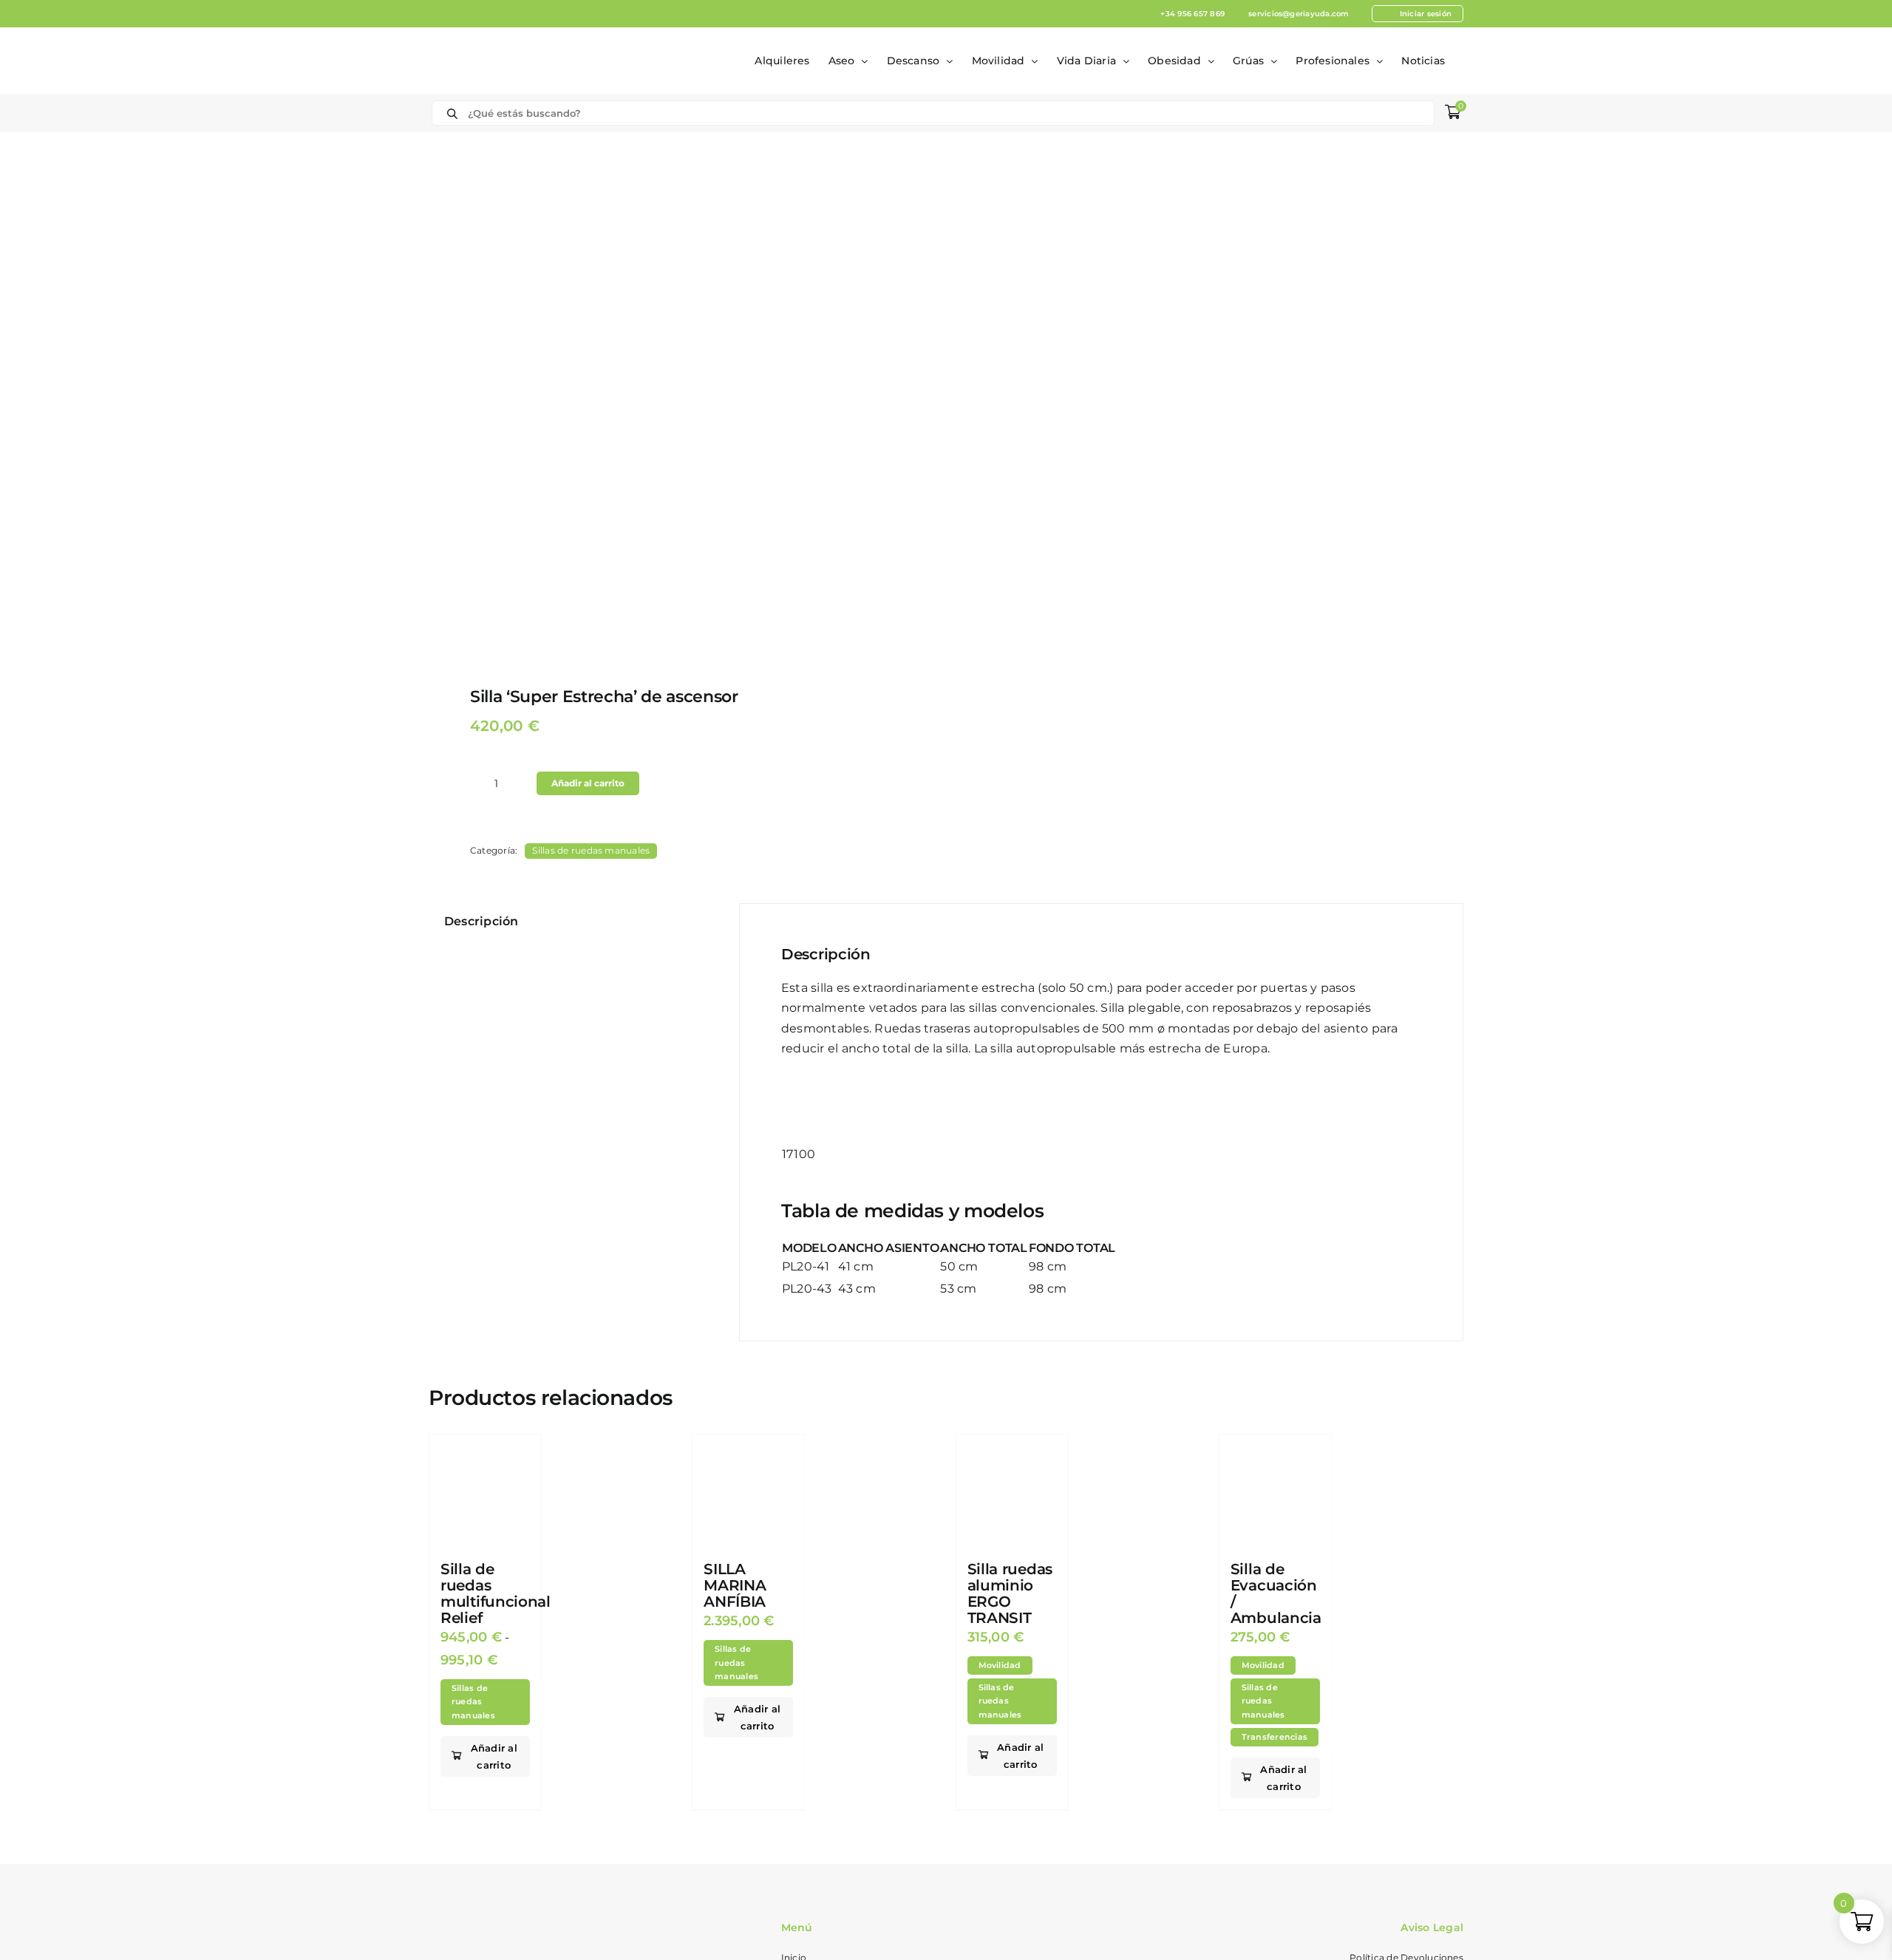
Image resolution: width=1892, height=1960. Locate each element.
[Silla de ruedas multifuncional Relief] (485, 1490)
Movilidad (1000, 1665)
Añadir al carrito (588, 783)
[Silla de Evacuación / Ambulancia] (1275, 1490)
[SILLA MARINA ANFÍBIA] (748, 1490)
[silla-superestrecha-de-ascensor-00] (677, 403)
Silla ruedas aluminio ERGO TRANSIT (1010, 1593)
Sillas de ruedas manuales (591, 850)
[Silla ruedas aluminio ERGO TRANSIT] (1012, 1490)
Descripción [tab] (481, 921)
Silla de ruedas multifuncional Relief (496, 1593)
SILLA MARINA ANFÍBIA (735, 1585)
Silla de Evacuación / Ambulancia (1276, 1593)
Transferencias (1275, 1737)
